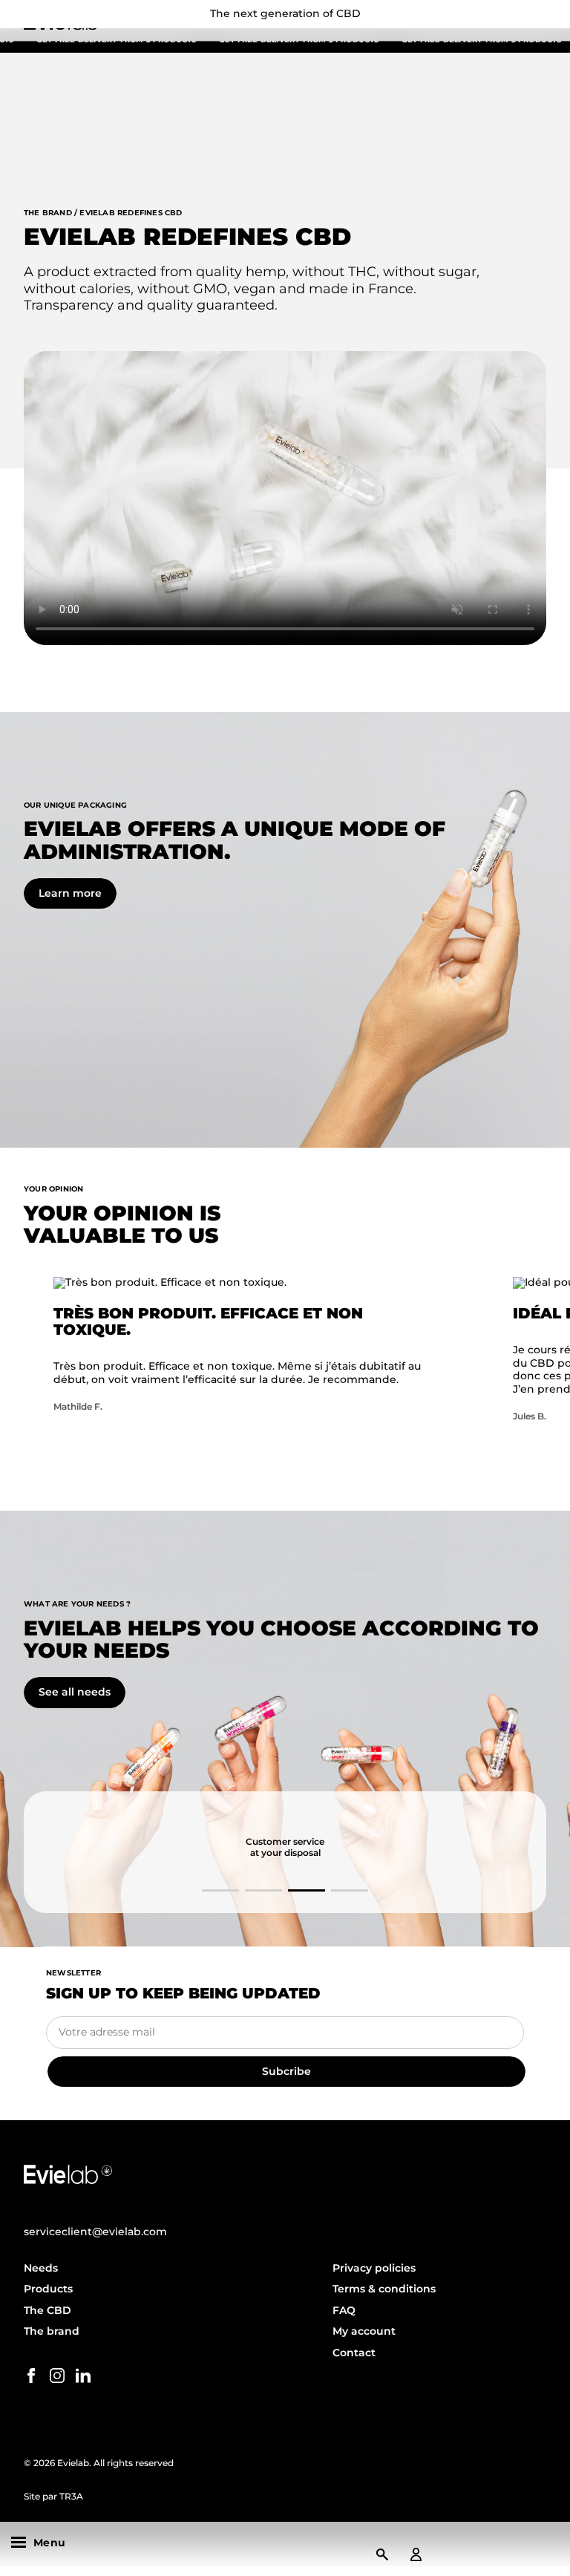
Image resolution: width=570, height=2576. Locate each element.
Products (48, 2289)
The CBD (47, 2310)
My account (364, 2331)
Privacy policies (374, 2268)
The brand (52, 2331)
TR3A (71, 2496)
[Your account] (416, 2554)
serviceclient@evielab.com (95, 2232)
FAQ (344, 2310)
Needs (41, 2268)
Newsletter (73, 1973)
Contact (354, 2353)
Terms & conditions (384, 2289)
